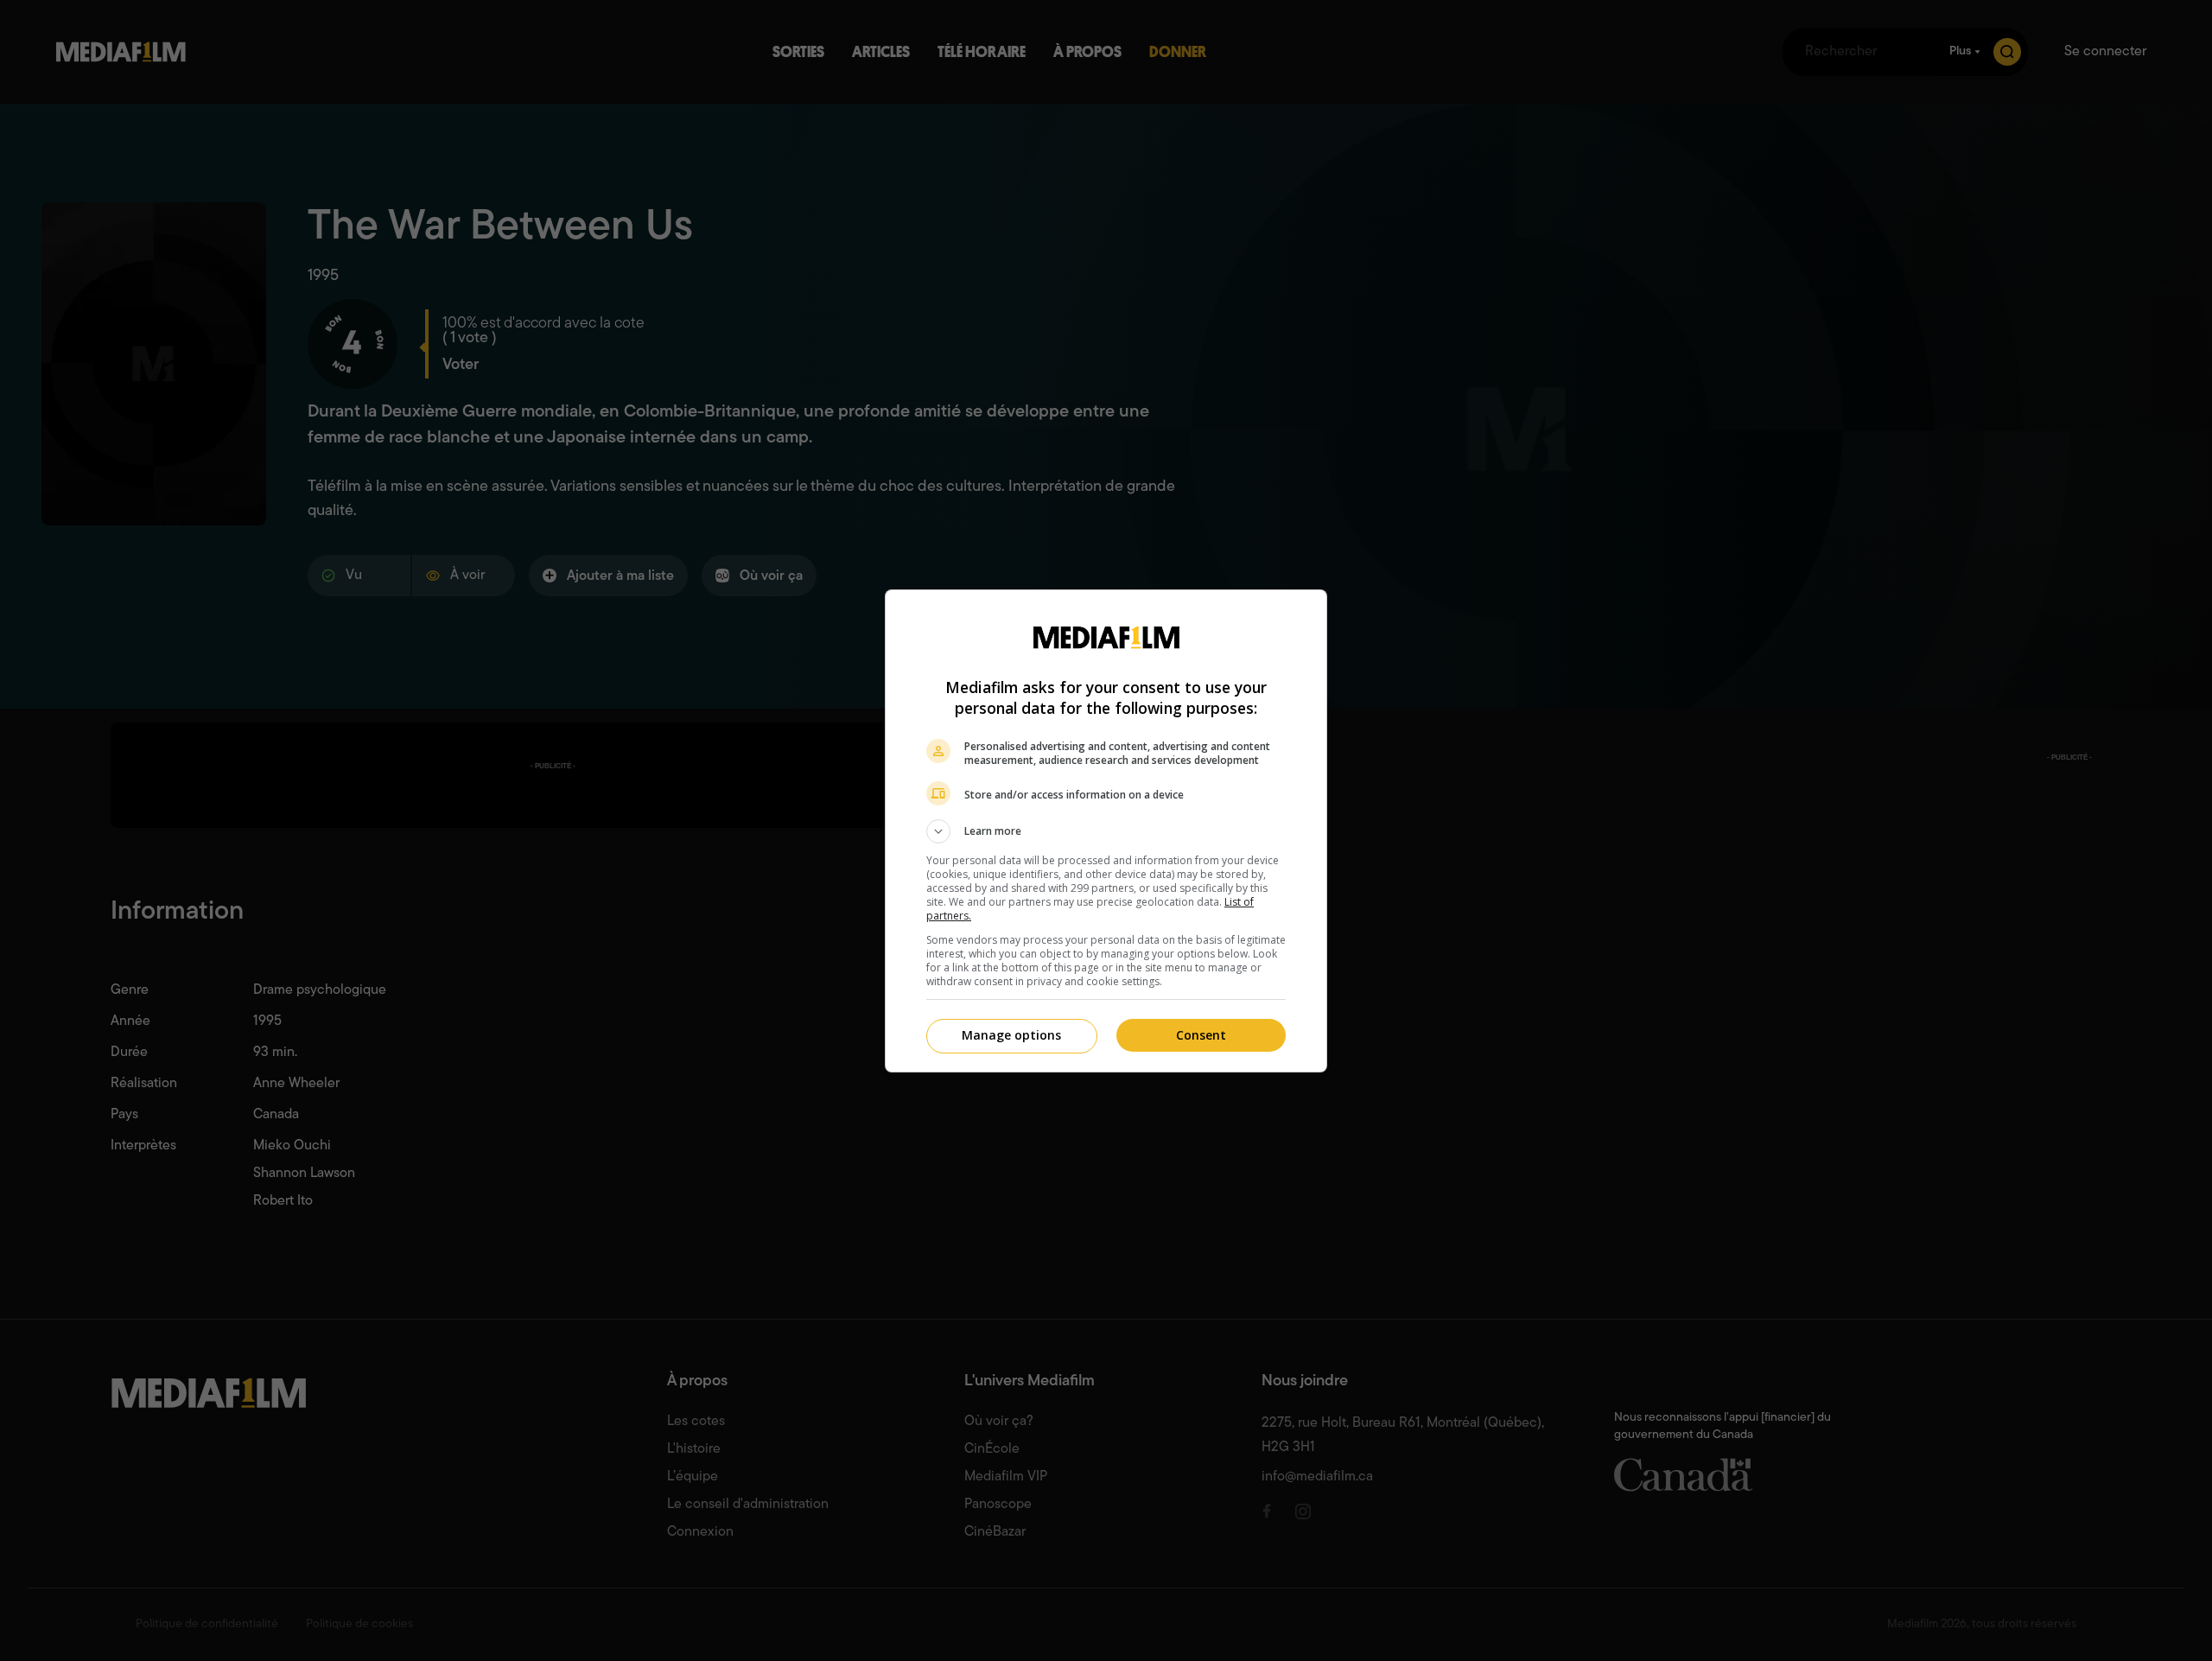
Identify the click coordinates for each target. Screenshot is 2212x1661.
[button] (1106, 831)
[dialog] (1106, 831)
